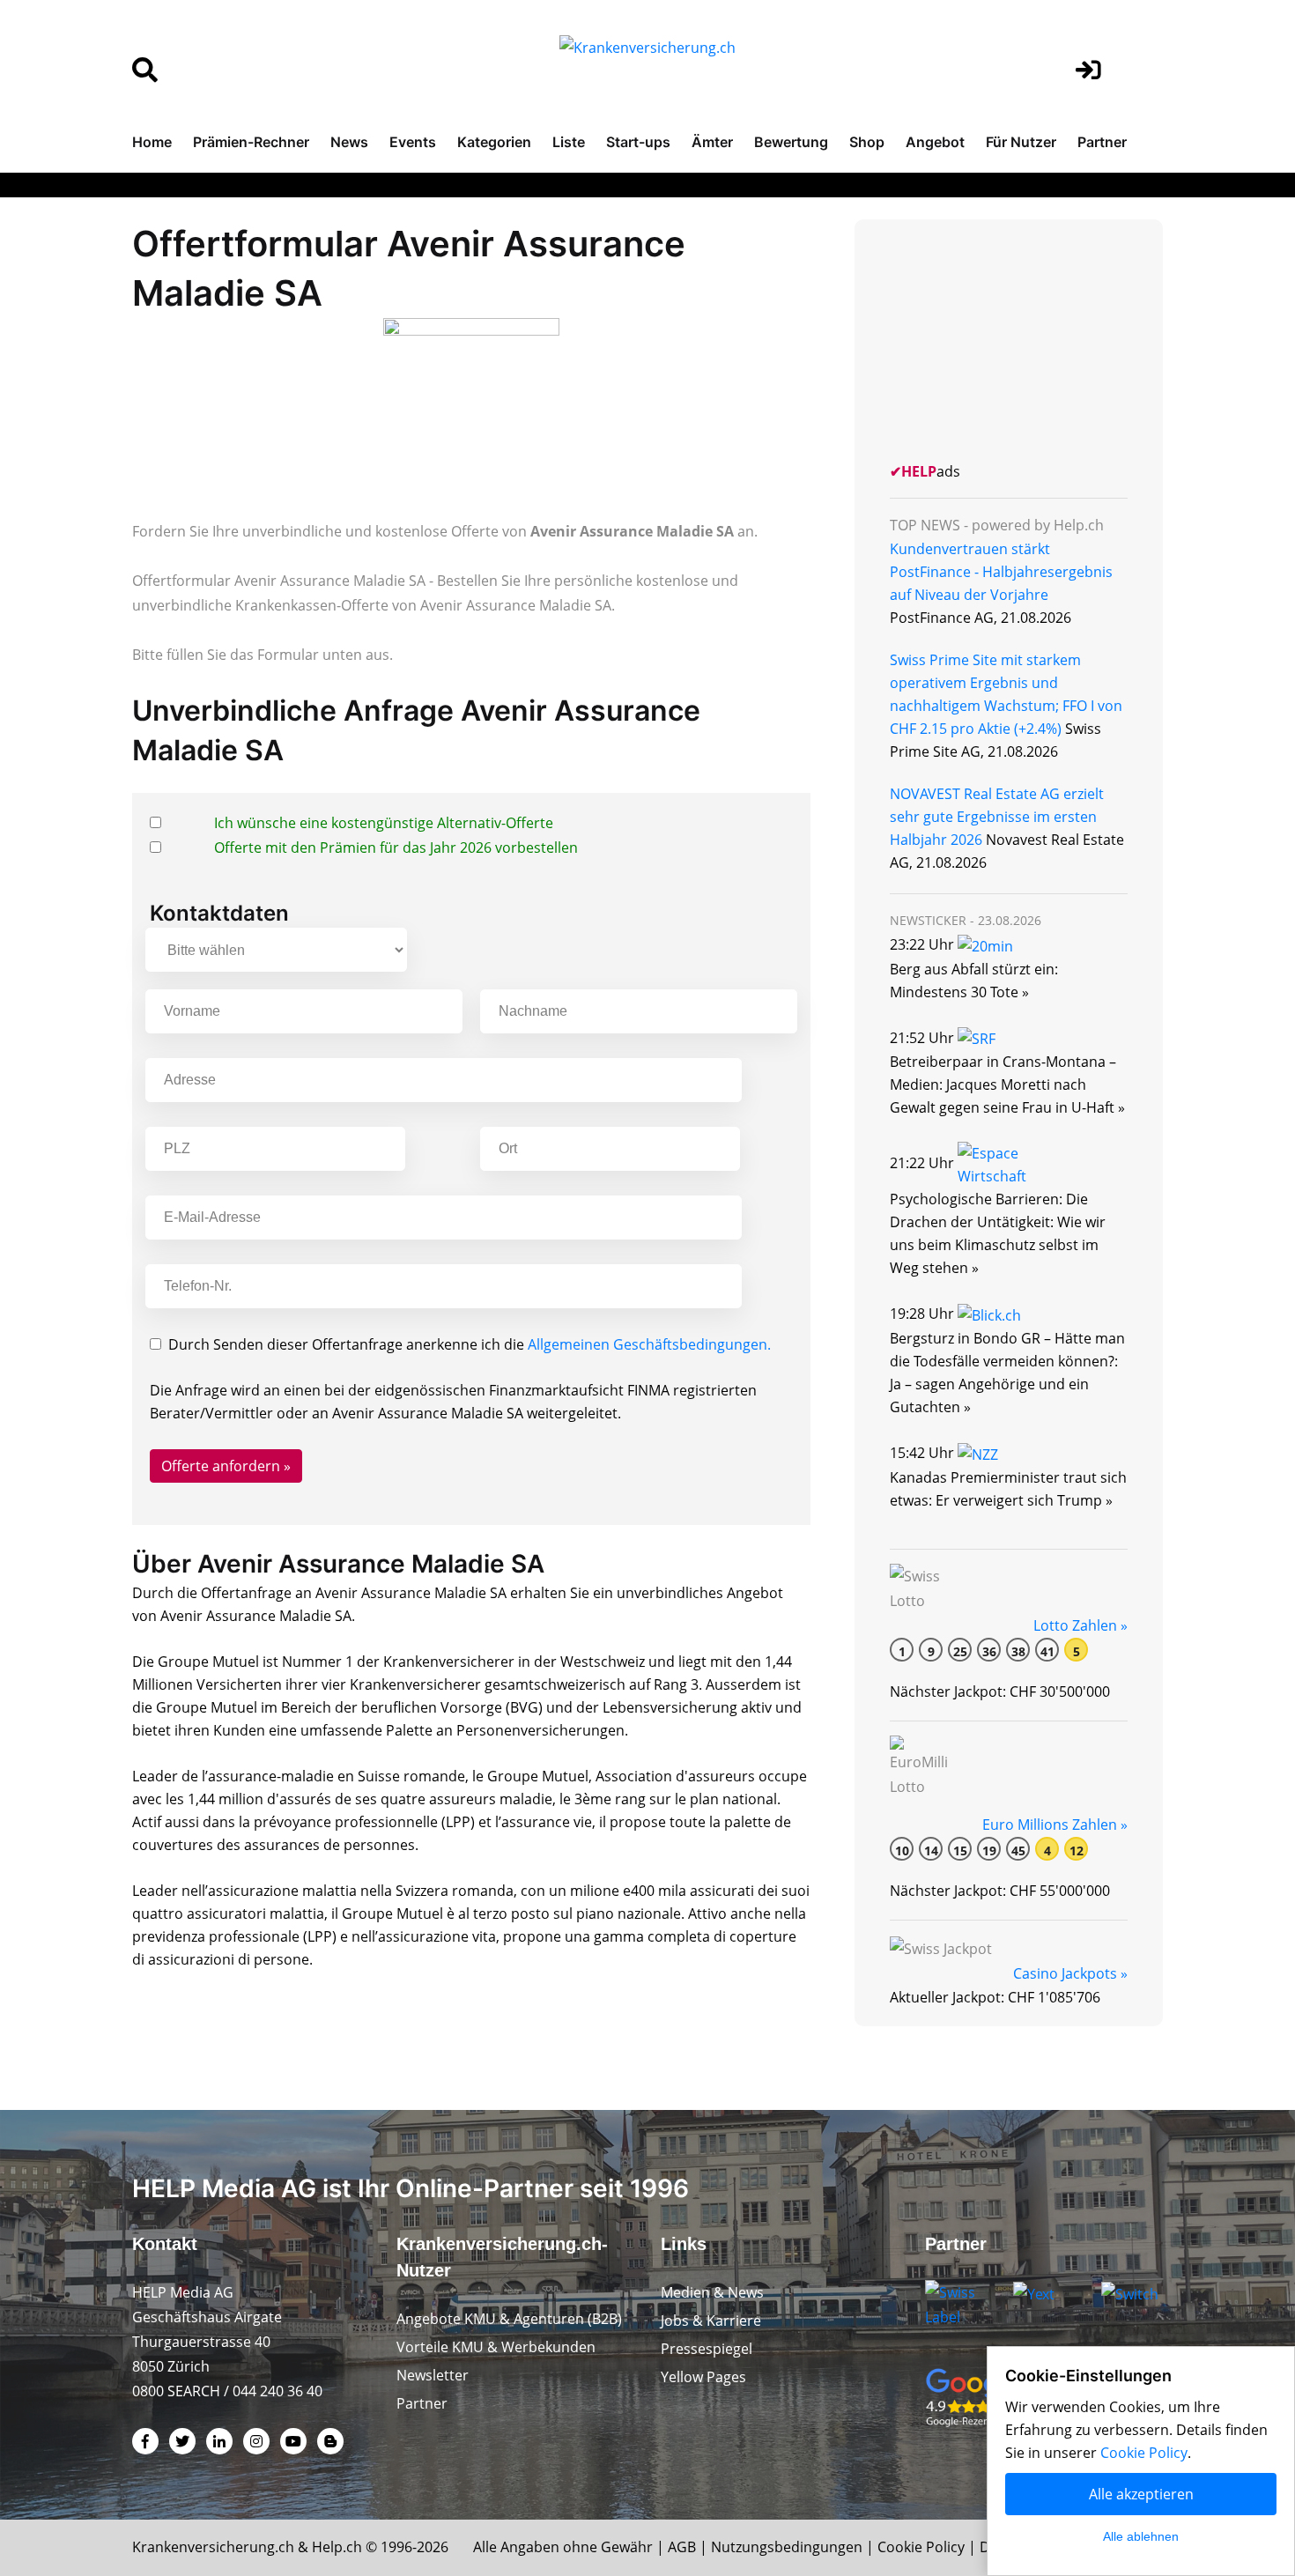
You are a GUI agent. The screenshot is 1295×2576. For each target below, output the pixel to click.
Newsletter (433, 2375)
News (349, 142)
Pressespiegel (707, 2349)
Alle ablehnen (1141, 2536)
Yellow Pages (703, 2377)
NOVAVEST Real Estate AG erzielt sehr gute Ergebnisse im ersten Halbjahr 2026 (997, 817)
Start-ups (638, 142)
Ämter (712, 142)
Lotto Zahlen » (1080, 1625)
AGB (682, 2547)
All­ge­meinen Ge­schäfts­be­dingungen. (649, 1344)
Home (152, 142)
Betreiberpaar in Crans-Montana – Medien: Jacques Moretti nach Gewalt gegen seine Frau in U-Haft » (1007, 1084)
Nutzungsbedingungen (787, 2547)
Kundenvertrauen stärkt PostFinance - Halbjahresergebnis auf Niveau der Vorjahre (1001, 572)
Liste (569, 142)
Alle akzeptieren (1141, 2494)
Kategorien (494, 142)
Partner (1102, 142)
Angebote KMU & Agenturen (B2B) (509, 2319)
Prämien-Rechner (251, 142)
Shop (867, 142)
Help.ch (337, 2547)
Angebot (935, 142)
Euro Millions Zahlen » (1055, 1825)
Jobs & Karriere (711, 2321)
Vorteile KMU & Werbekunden (496, 2347)
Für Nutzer (1021, 142)
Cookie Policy (921, 2547)
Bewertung (791, 142)
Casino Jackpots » (1070, 1973)
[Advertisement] (1022, 338)
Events (413, 142)
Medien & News (712, 2292)
